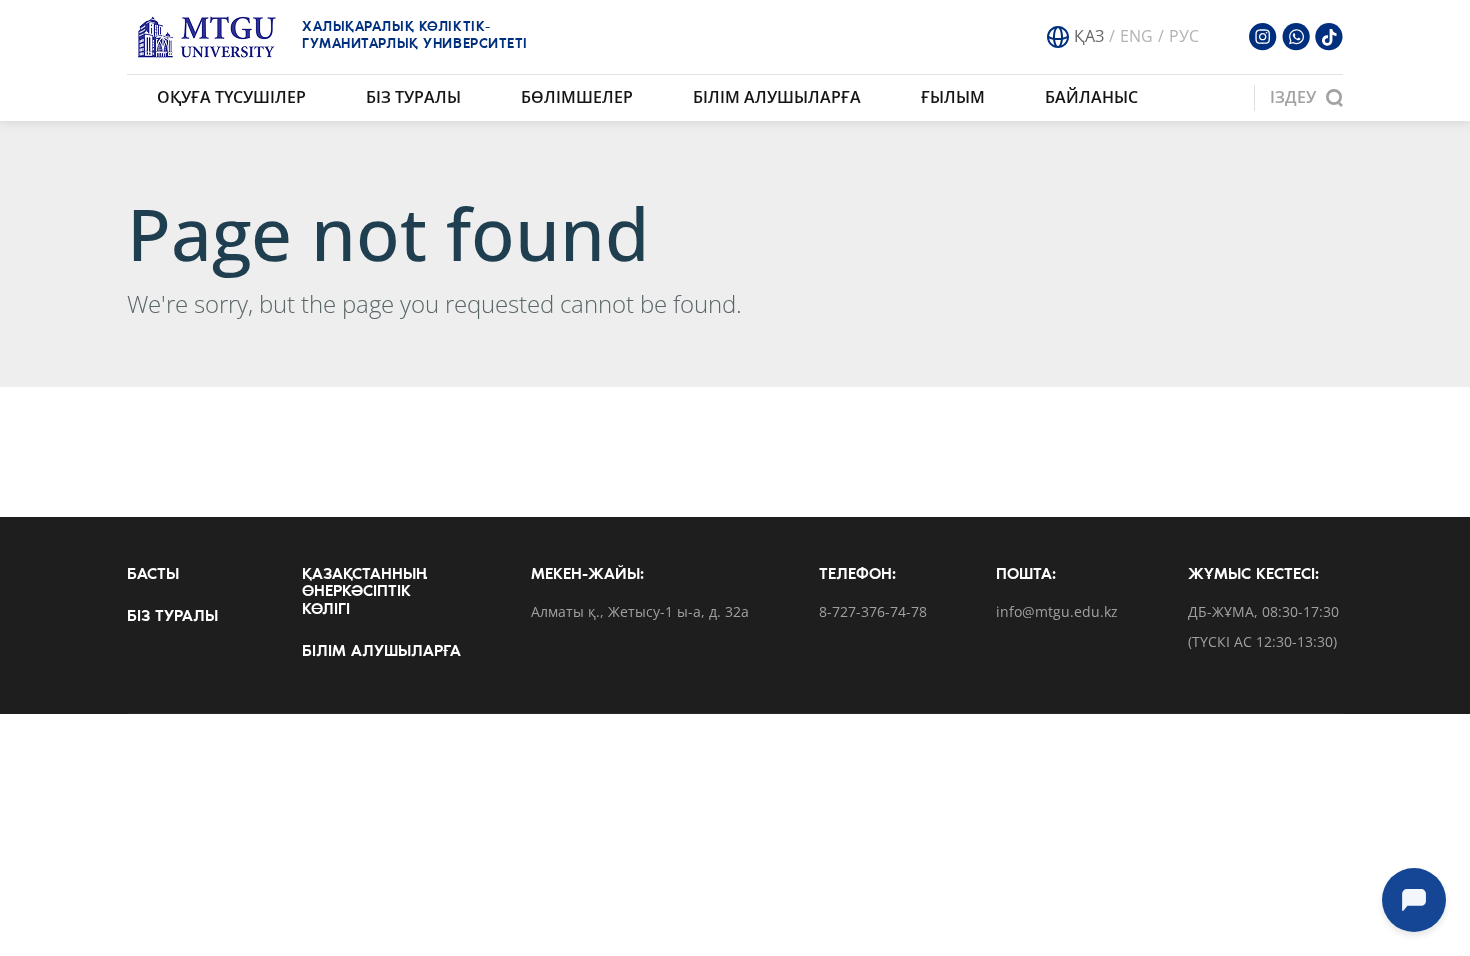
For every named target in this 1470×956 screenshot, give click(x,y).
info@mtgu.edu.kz (1057, 612)
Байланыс (1091, 97)
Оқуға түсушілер (231, 97)
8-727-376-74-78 (873, 612)
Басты (153, 575)
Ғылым (953, 97)
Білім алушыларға (777, 97)
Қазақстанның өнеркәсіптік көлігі (364, 592)
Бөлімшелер (577, 97)
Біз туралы (413, 97)
